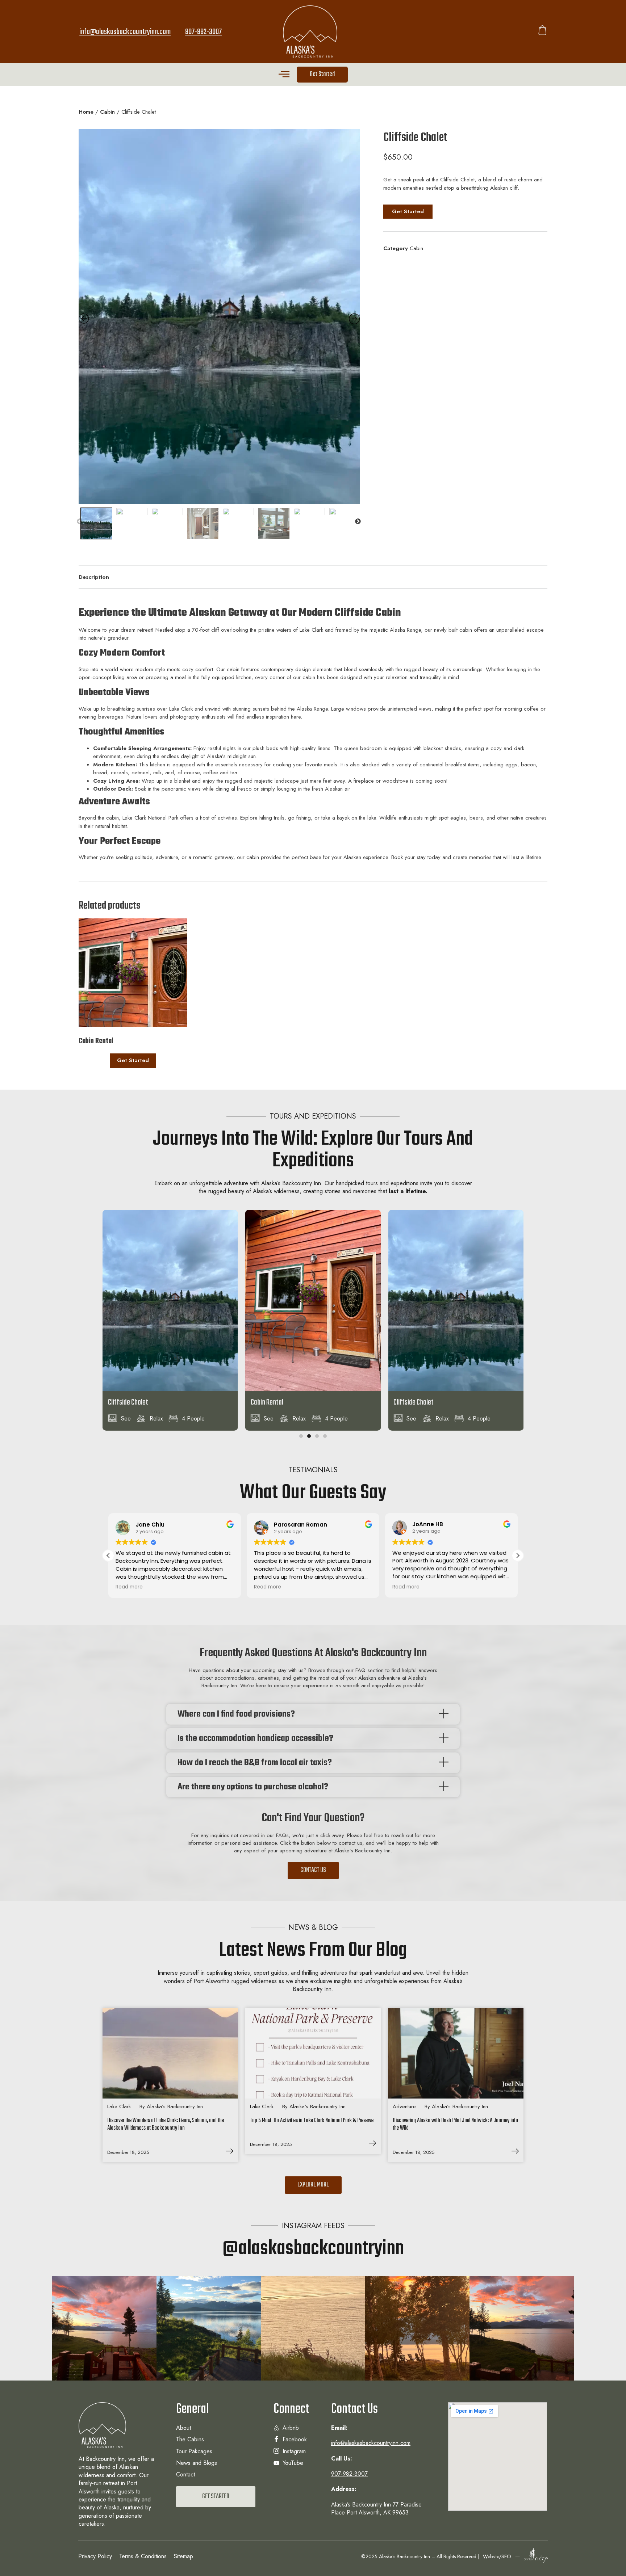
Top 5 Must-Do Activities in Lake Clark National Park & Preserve (312, 2121)
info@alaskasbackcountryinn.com (125, 32)
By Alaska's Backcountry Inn (171, 2106)
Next (358, 522)
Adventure (404, 2106)
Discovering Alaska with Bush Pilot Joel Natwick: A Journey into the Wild (455, 2125)
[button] (301, 1436)
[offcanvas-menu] (284, 74)
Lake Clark (119, 2106)
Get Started (133, 1060)
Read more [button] (129, 1587)
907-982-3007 (203, 32)
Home (86, 112)
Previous (80, 522)
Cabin (107, 112)
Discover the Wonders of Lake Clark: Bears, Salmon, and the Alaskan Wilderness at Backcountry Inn (166, 2125)
